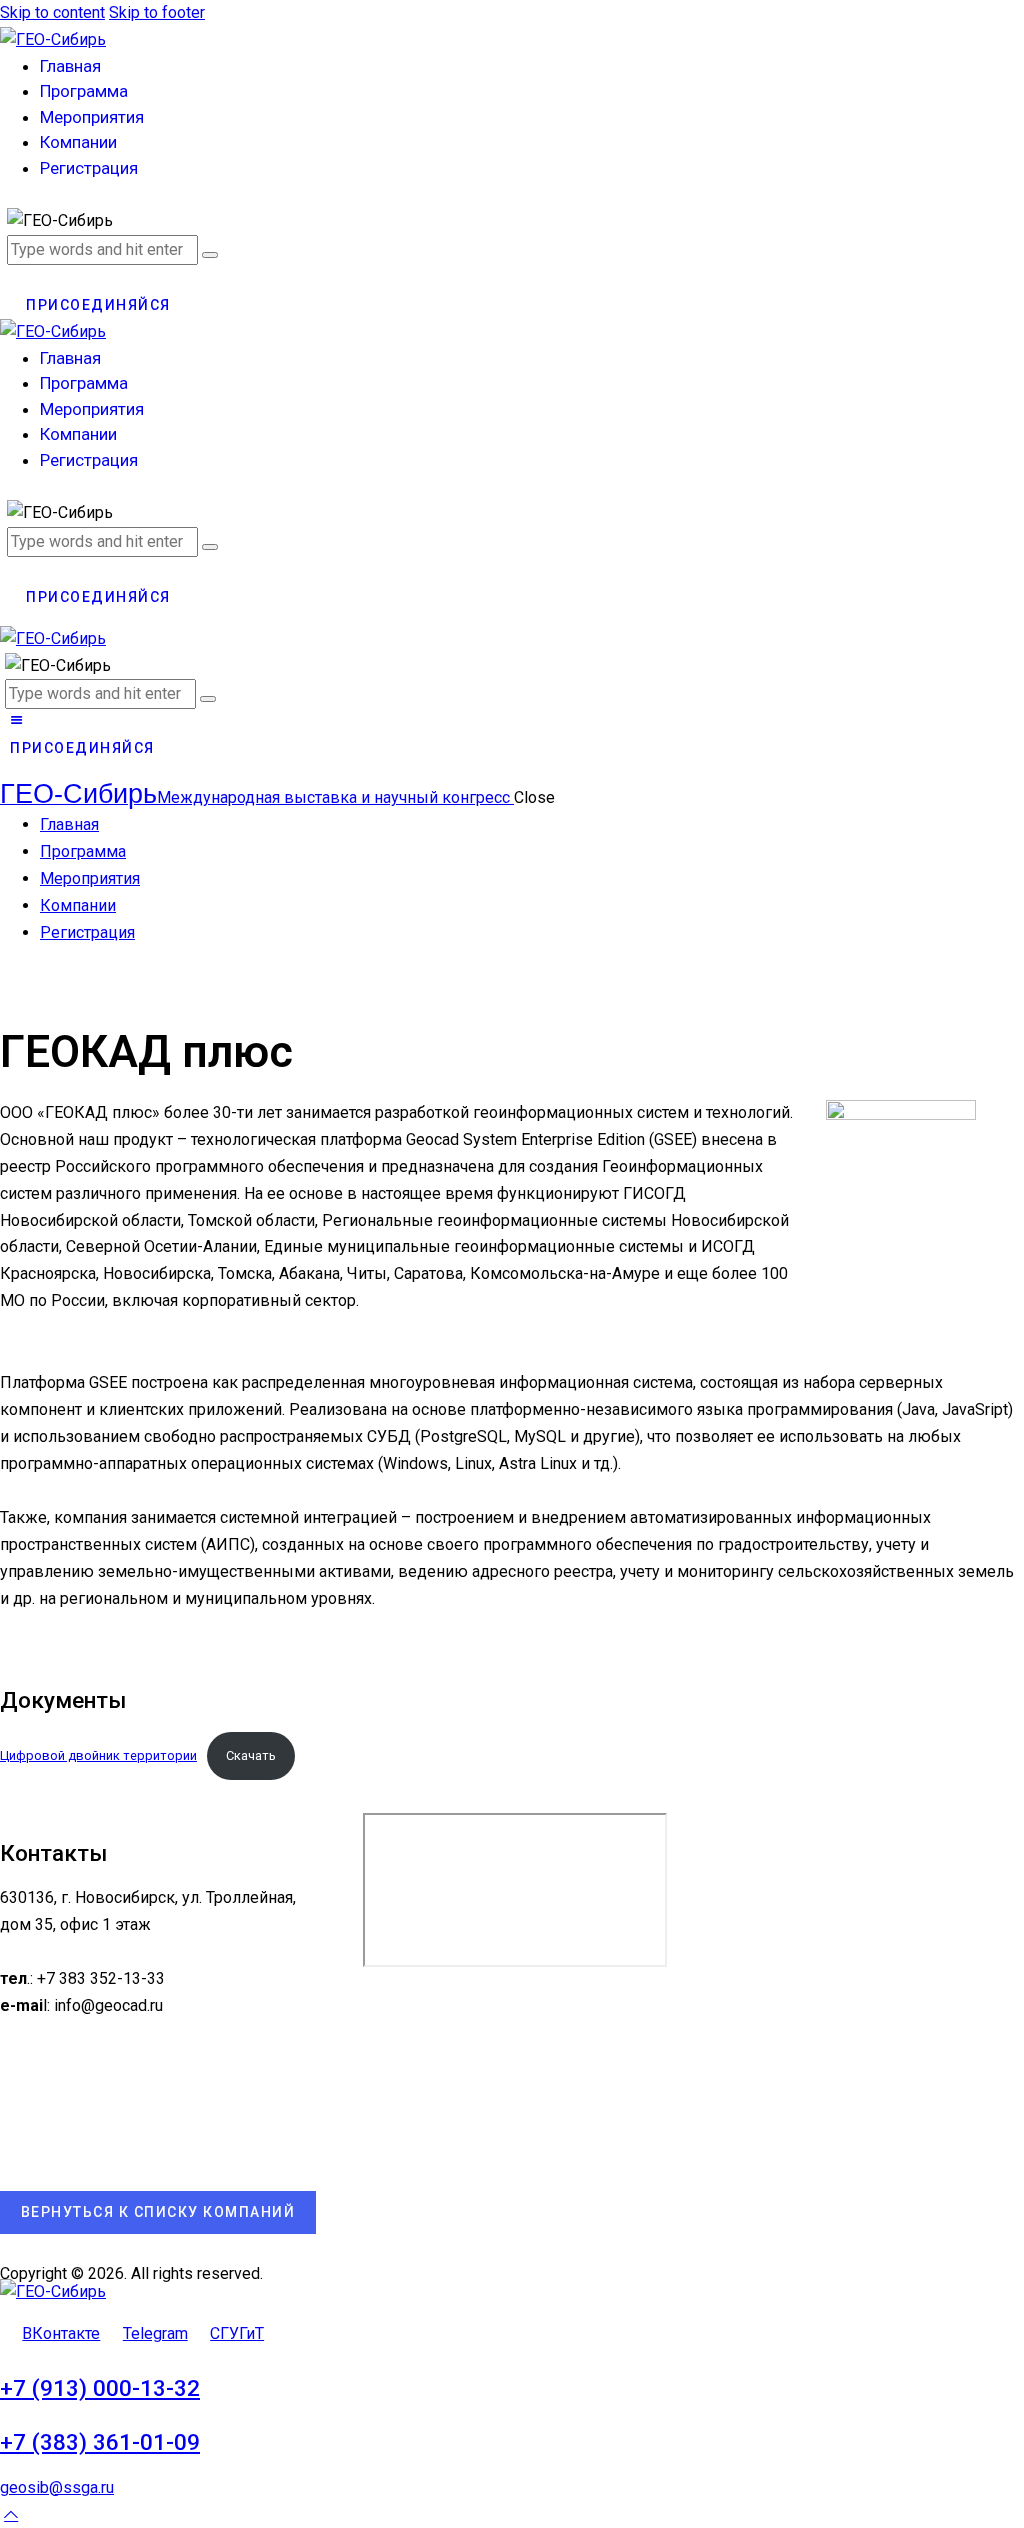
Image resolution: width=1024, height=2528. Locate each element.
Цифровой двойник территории (98, 1755)
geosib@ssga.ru (57, 2487)
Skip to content (52, 12)
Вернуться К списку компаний (158, 2212)
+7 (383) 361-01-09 (100, 2442)
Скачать (251, 1755)
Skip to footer (157, 12)
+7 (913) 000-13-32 (100, 2388)
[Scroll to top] (11, 2514)
